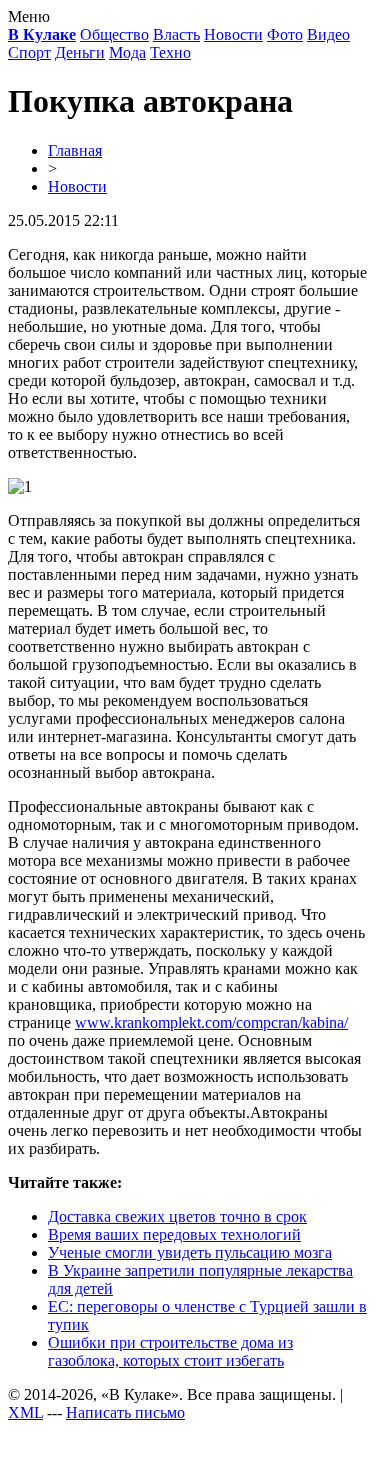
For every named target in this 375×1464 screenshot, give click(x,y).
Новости (233, 34)
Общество (114, 34)
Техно (170, 52)
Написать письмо (125, 1412)
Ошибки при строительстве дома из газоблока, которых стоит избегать (170, 1351)
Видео (328, 34)
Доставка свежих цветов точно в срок (177, 1216)
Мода (127, 52)
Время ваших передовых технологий (174, 1234)
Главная (75, 150)
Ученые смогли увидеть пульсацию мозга (190, 1252)
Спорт (29, 52)
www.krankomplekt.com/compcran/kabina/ (211, 1022)
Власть (176, 34)
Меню (29, 16)
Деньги (80, 52)
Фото (285, 34)
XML (25, 1412)
